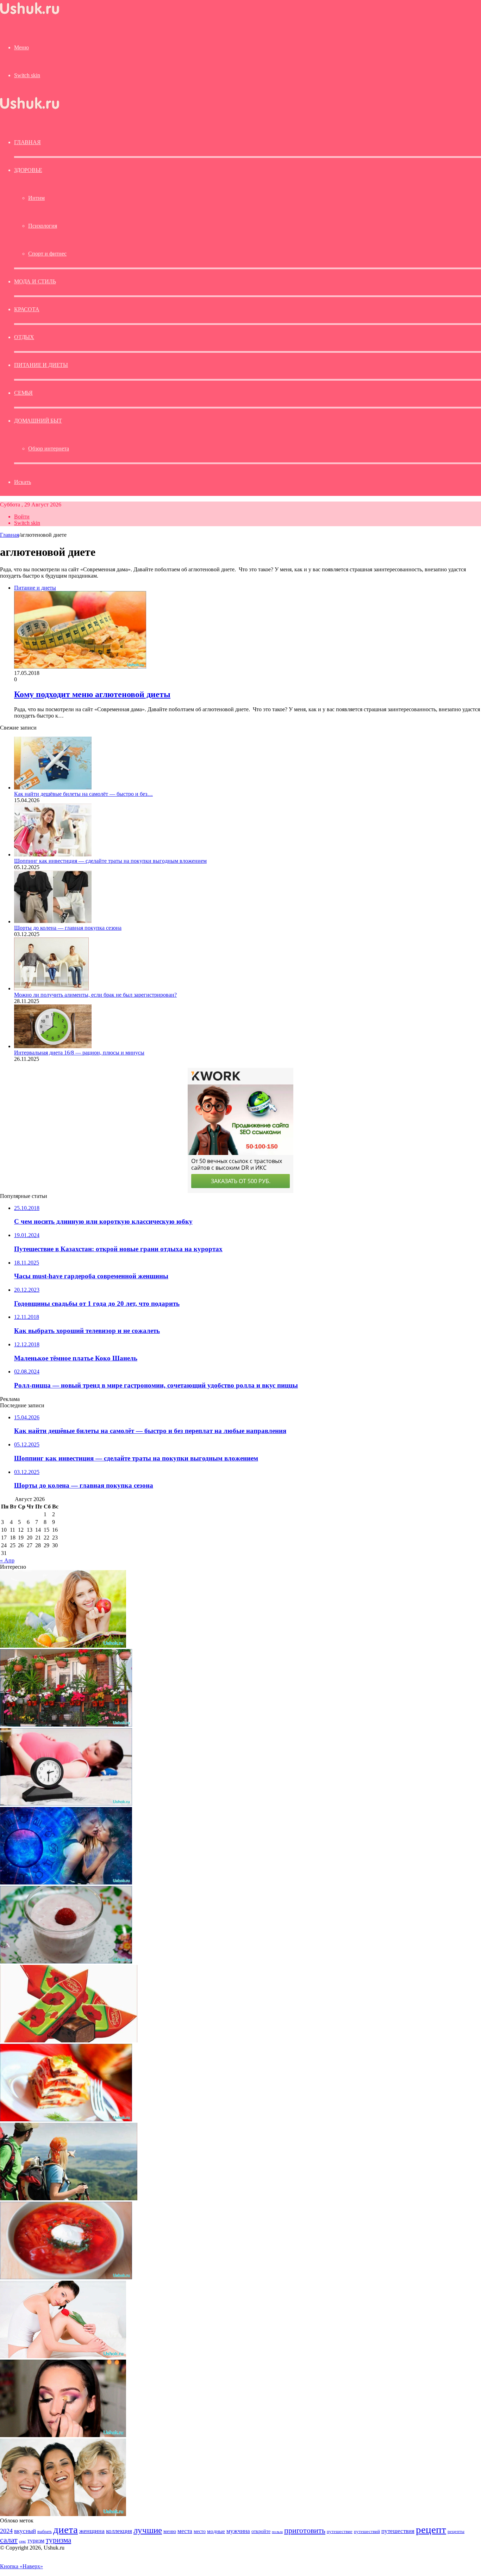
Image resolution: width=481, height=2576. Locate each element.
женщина (92, 2531)
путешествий (367, 2532)
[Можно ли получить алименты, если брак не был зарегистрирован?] (51, 988)
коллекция (119, 2531)
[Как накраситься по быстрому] (63, 2435)
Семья (23, 393)
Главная (10, 535)
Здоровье (28, 170)
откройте (261, 2531)
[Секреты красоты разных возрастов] (63, 2514)
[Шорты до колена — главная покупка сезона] (53, 921)
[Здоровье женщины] (63, 2356)
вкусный (25, 2531)
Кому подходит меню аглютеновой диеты (92, 694)
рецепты (456, 2531)
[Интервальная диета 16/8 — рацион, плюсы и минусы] (53, 1046)
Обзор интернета (49, 448)
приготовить (305, 2530)
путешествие (340, 2532)
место (200, 2531)
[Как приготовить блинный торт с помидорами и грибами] (66, 2119)
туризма (58, 2540)
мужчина (238, 2531)
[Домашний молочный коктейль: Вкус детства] (66, 1962)
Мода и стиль (35, 281)
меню (170, 2531)
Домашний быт (38, 421)
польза (277, 2532)
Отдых (24, 337)
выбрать (45, 2532)
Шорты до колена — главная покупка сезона (68, 928)
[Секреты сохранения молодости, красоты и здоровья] (63, 1646)
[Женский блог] (30, 14)
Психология (43, 226)
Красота (27, 309)
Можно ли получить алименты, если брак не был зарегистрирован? (95, 995)
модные (216, 2531)
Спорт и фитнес (47, 254)
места (185, 2531)
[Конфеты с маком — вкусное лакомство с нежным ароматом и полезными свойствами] (69, 2040)
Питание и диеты (41, 365)
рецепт (431, 2529)
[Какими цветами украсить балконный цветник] (66, 1725)
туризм (36, 2541)
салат (9, 2540)
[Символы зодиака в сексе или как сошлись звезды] (66, 1883)
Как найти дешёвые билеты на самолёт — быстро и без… (83, 794)
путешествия (398, 2531)
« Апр (7, 1560)
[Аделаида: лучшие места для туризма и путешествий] (69, 2198)
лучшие (148, 2530)
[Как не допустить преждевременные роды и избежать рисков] (66, 1804)
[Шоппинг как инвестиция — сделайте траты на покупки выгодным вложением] (53, 854)
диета (65, 2529)
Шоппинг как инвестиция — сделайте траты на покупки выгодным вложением (110, 861)
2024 (6, 2531)
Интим (36, 198)
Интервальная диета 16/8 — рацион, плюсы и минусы (79, 1053)
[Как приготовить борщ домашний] (66, 2277)
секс (23, 2541)
